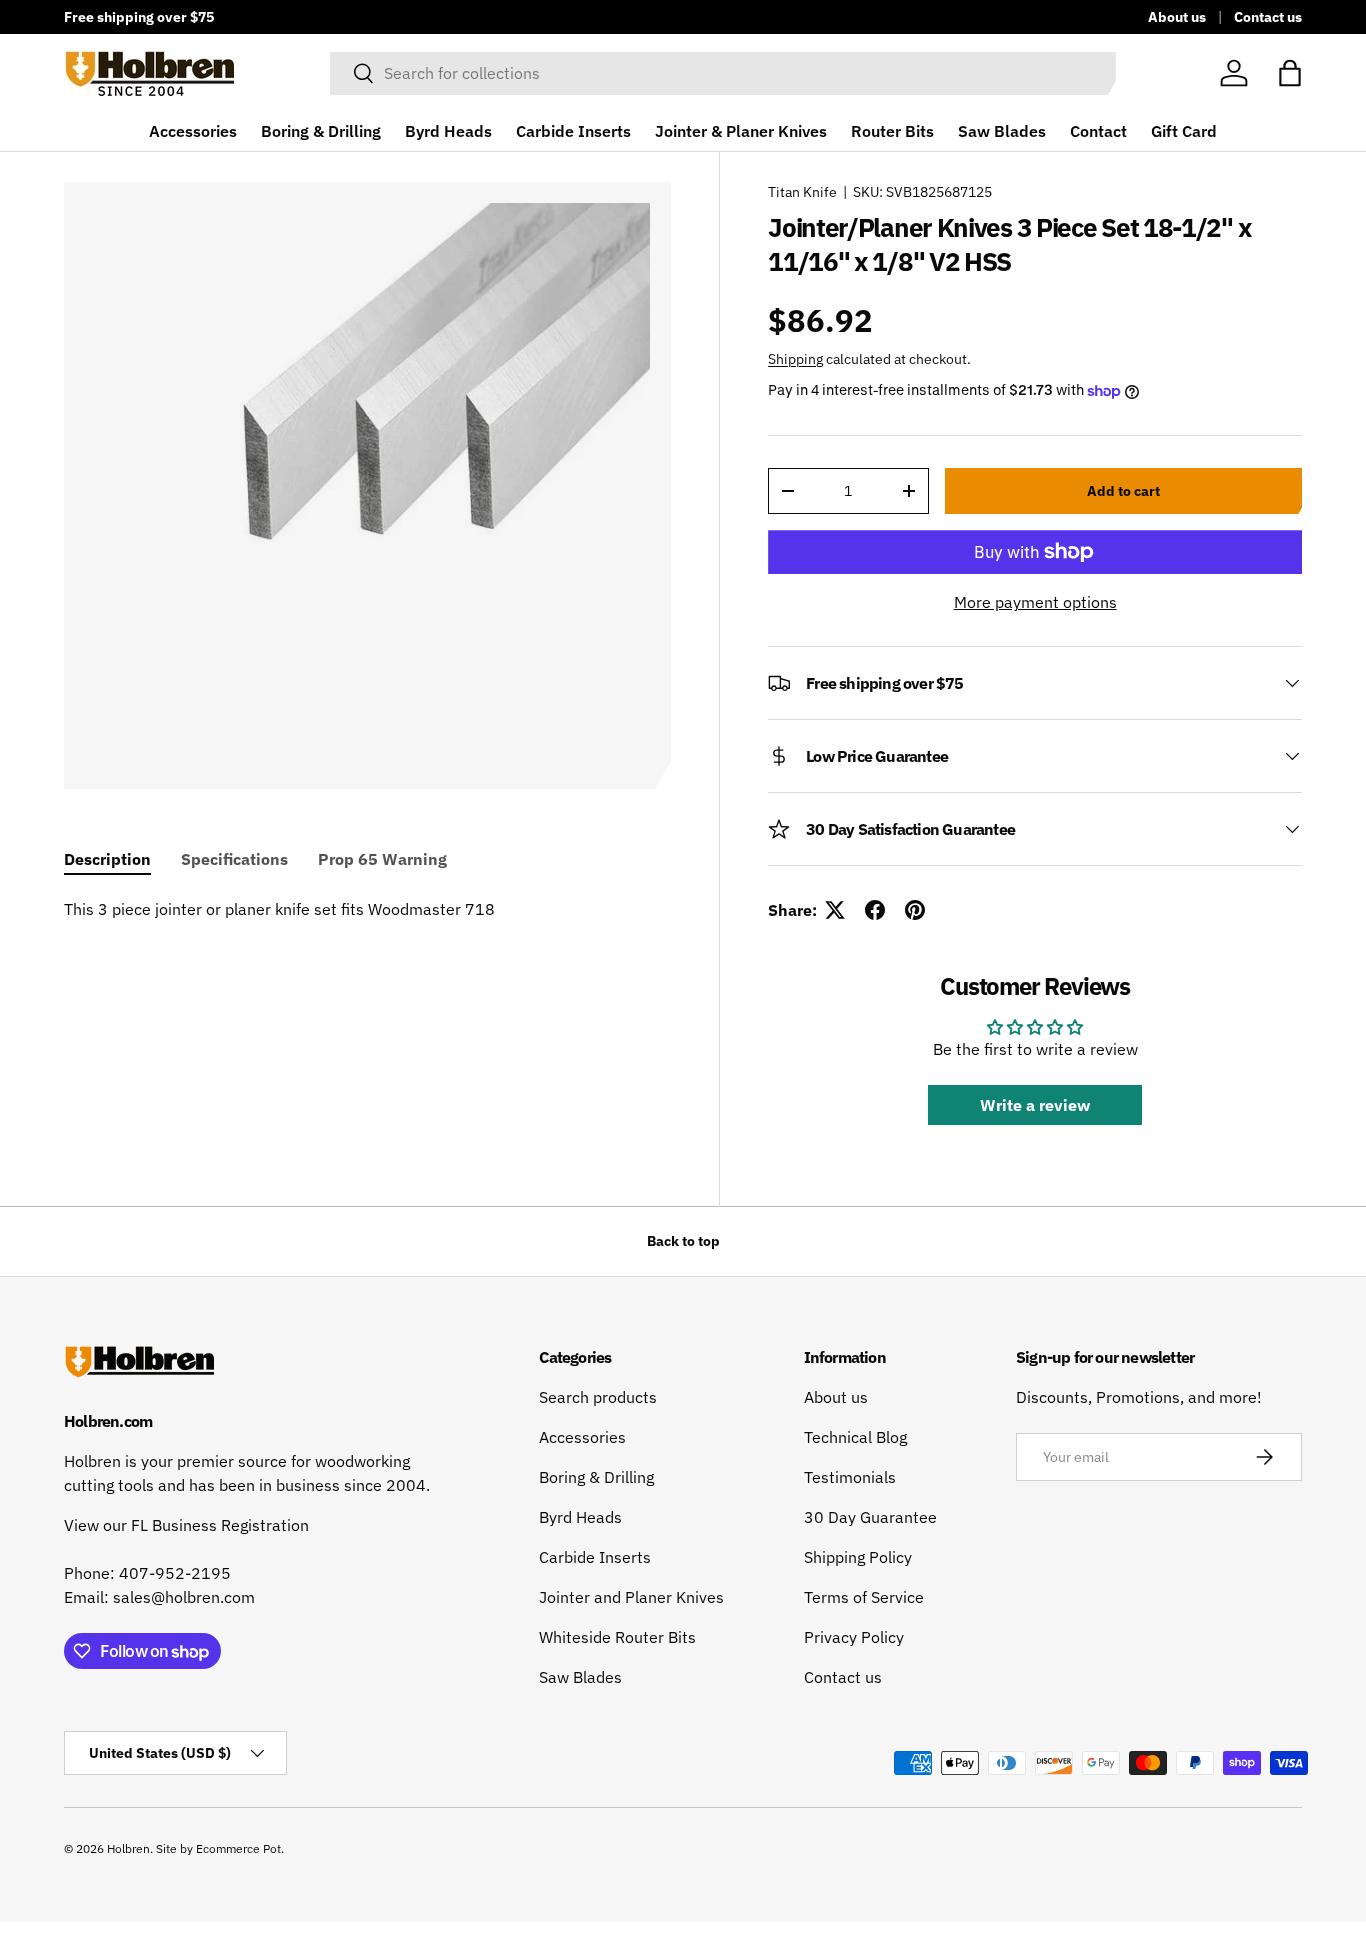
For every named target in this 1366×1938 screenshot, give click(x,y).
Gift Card (1184, 131)
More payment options (1035, 602)
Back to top (683, 1241)
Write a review (1035, 1105)
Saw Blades (1002, 131)
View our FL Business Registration (186, 1525)
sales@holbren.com (184, 1597)
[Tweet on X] (835, 910)
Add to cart (1123, 491)
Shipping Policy (858, 1557)
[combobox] (723, 73)
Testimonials (850, 1477)
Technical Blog (855, 1437)
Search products (598, 1397)
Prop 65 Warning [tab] (382, 859)
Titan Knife (802, 192)
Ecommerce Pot (238, 1848)
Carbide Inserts (573, 131)
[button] (1290, 73)
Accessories (193, 131)
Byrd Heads (448, 131)
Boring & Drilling (321, 131)
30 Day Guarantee (870, 1517)
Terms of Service (864, 1597)
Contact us (1268, 16)
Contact (1098, 131)
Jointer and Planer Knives (631, 1597)
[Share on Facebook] (875, 910)
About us (1177, 16)
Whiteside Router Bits (617, 1637)
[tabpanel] (367, 909)
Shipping (795, 359)
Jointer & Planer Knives (741, 131)
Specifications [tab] (234, 859)
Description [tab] (107, 859)
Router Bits (892, 131)
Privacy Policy (854, 1637)
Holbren (128, 1848)
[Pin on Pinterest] (915, 910)
